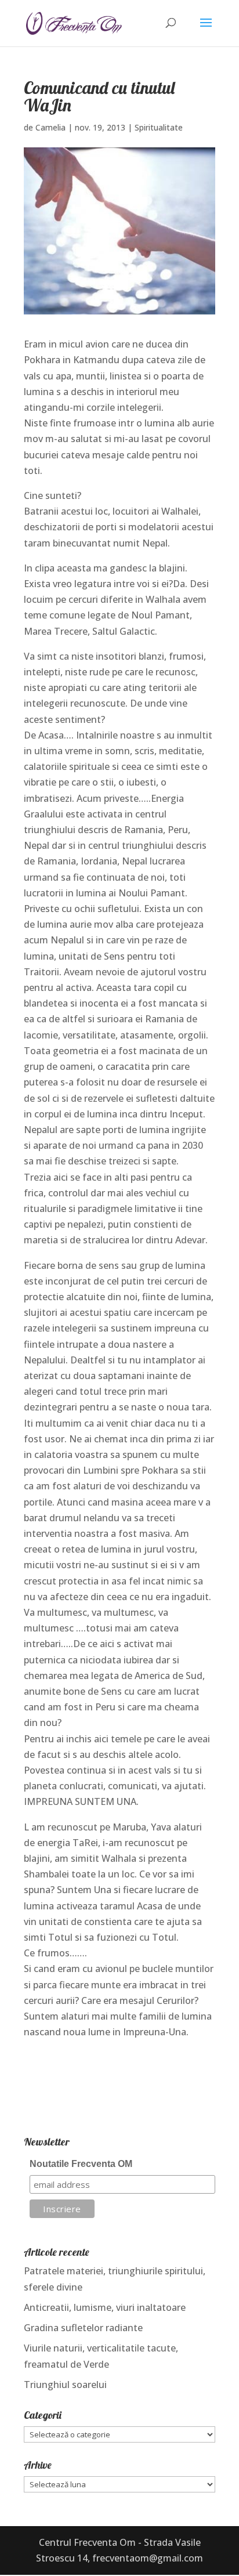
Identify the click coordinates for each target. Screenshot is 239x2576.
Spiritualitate (159, 127)
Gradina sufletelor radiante (83, 2328)
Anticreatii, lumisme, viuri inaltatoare (105, 2307)
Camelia (50, 127)
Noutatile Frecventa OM (81, 2164)
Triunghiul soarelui (65, 2385)
